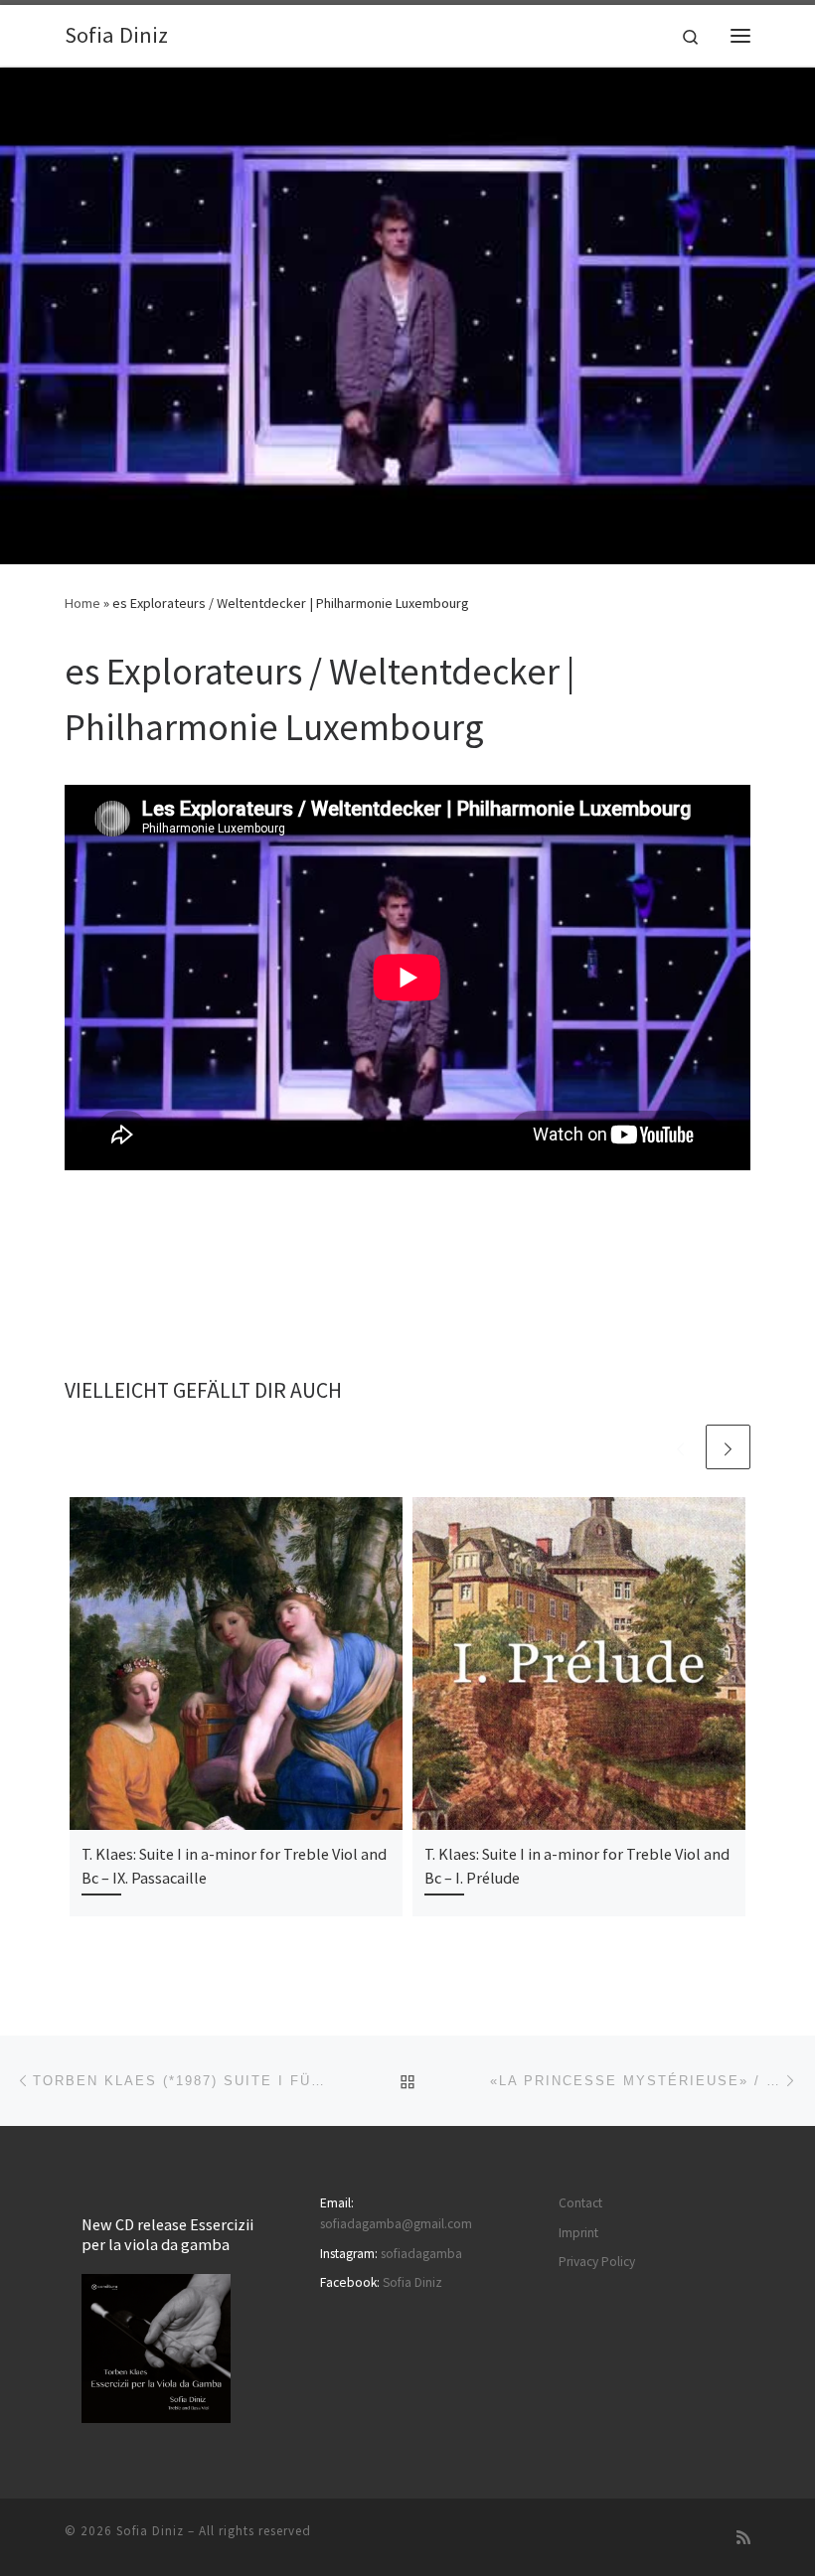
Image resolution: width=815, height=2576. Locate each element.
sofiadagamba (421, 2254)
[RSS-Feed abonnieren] (743, 2538)
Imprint (578, 2233)
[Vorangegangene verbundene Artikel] (680, 1447)
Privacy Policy (597, 2262)
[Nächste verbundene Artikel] (728, 1447)
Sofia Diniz (412, 2282)
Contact (580, 2203)
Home (82, 603)
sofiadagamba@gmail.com (396, 2224)
